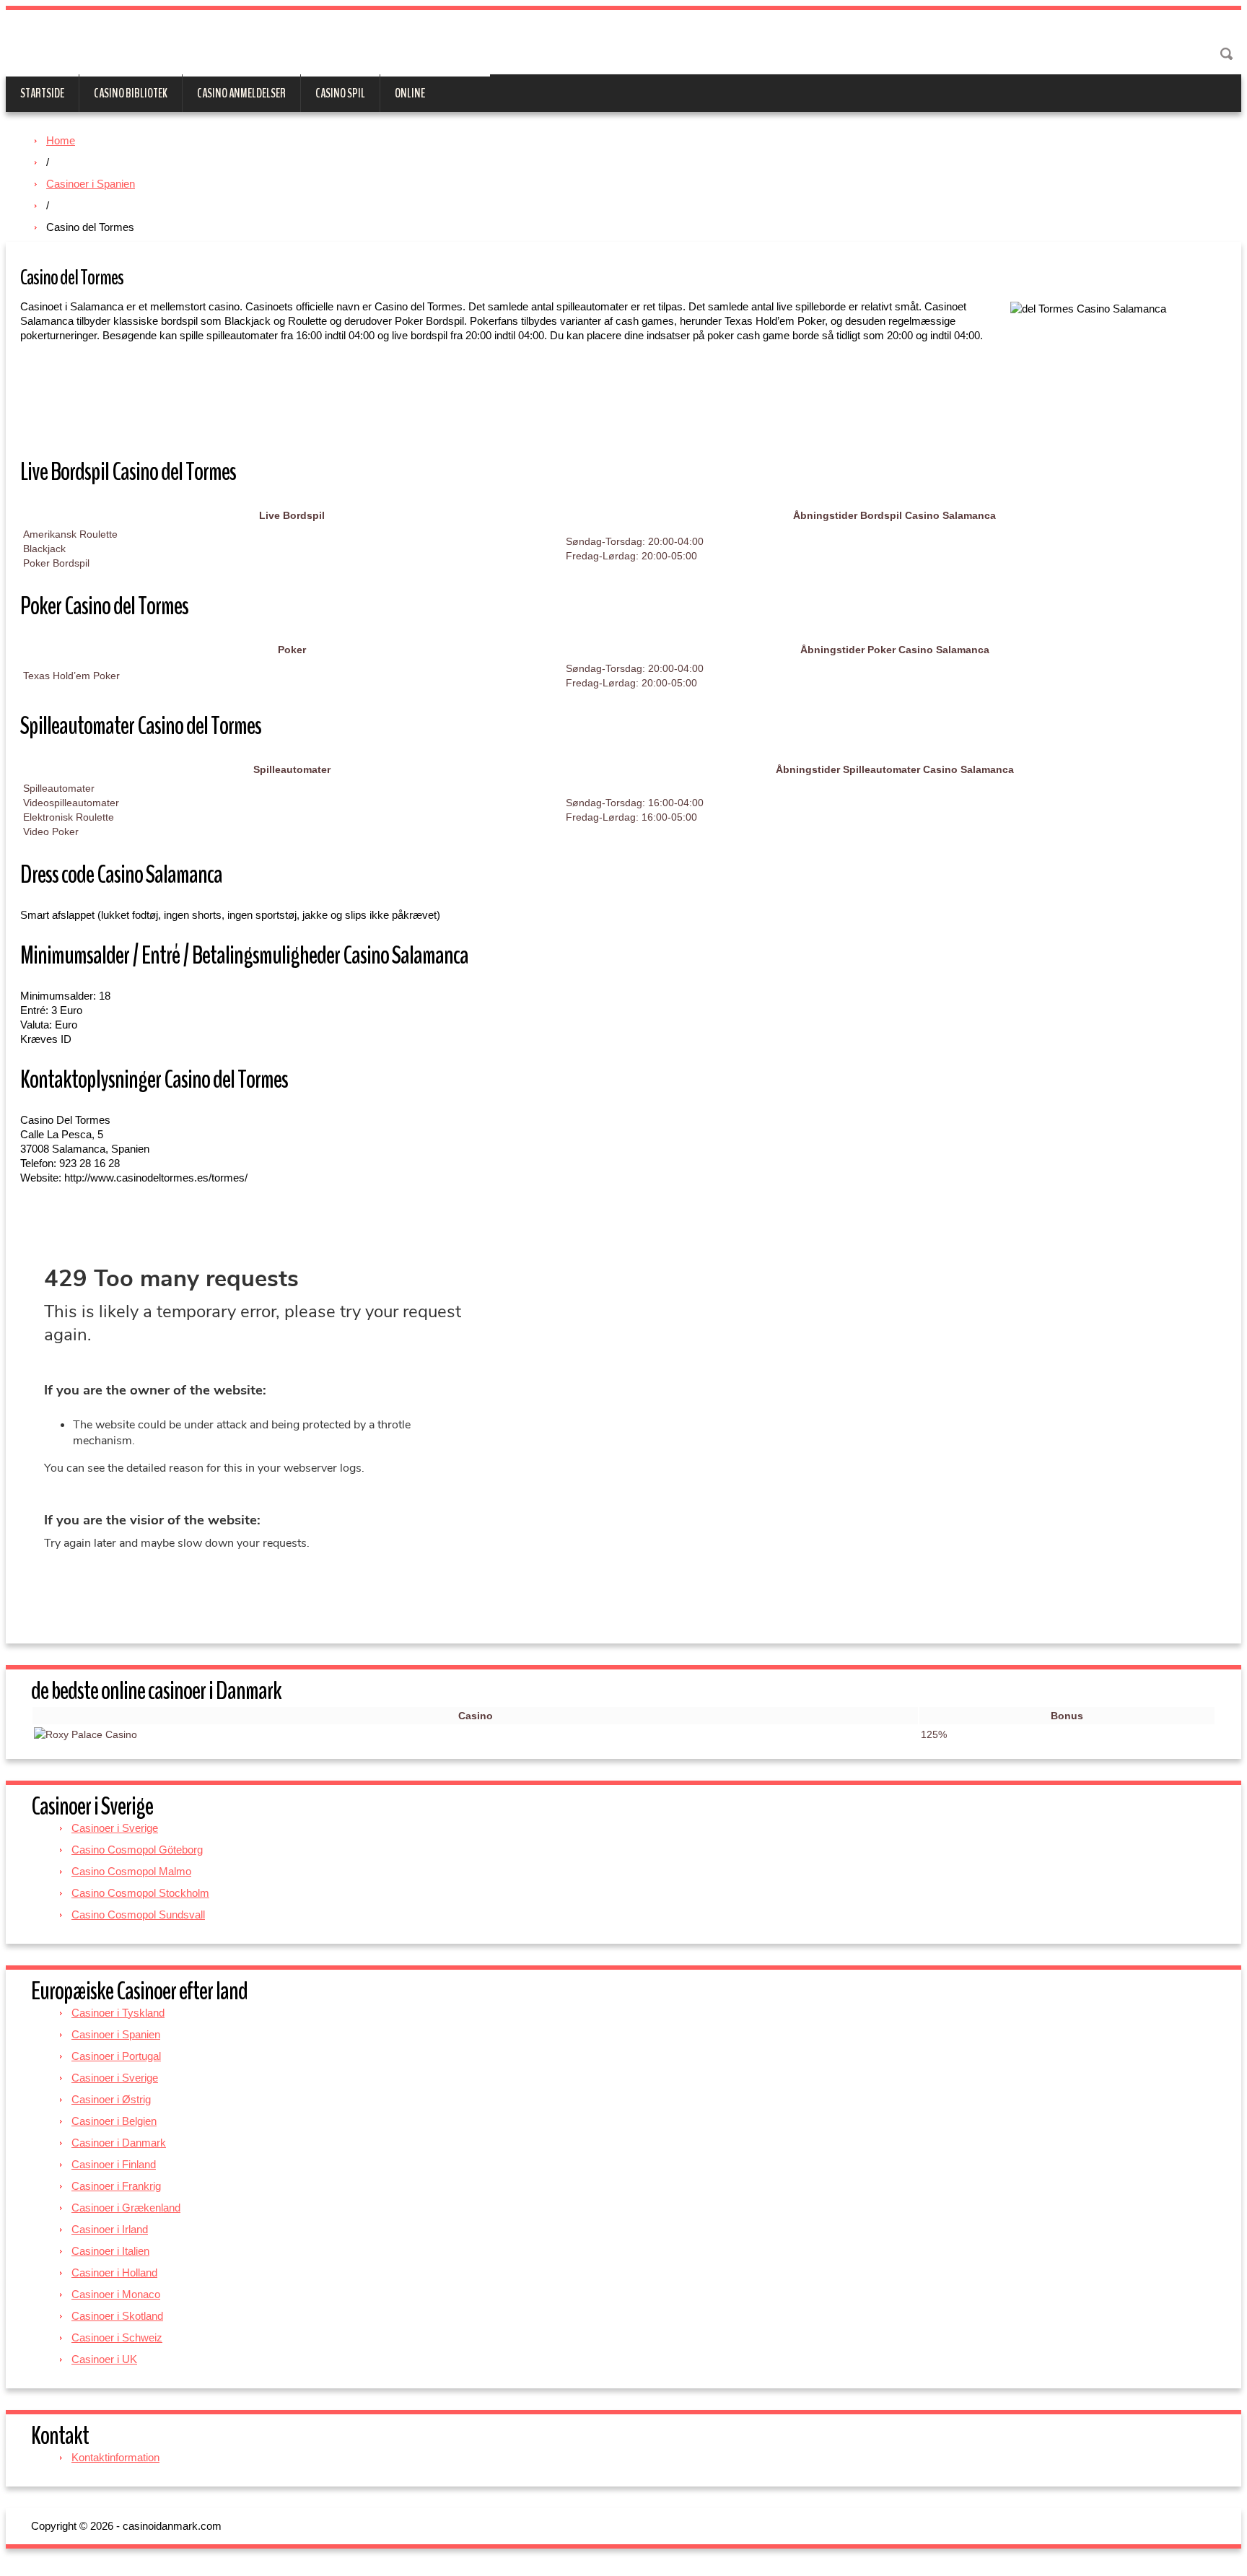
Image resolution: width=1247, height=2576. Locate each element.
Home (61, 140)
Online (410, 93)
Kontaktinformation (115, 2457)
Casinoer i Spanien (91, 184)
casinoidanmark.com (248, 45)
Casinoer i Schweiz (117, 2337)
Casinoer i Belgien (114, 2121)
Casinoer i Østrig (111, 2099)
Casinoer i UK (104, 2359)
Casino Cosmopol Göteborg (137, 1850)
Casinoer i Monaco (116, 2294)
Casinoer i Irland (110, 2229)
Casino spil (340, 93)
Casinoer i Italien (110, 2251)
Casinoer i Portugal (116, 2056)
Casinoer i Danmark (119, 2143)
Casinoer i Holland (114, 2272)
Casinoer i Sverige (115, 1828)
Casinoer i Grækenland (126, 2208)
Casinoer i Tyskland (118, 2013)
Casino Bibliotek (131, 93)
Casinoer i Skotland (117, 2316)
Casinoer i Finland (114, 2164)
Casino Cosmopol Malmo (131, 1871)
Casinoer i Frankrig (116, 2186)
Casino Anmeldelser (241, 93)
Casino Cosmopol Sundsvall (138, 1914)
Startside (42, 93)
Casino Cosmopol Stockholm (140, 1893)
